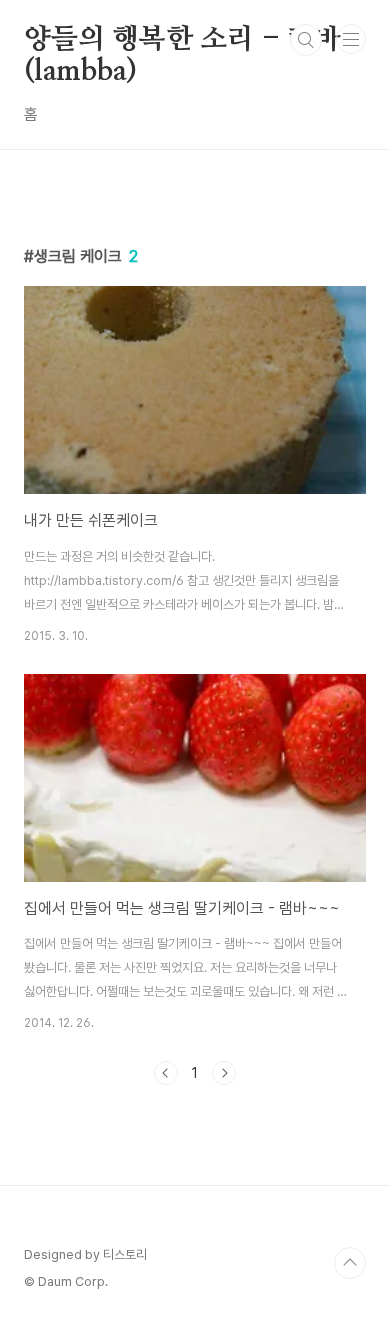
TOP (350, 1263)
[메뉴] (351, 39)
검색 (306, 40)
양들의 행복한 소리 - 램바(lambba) (182, 41)
